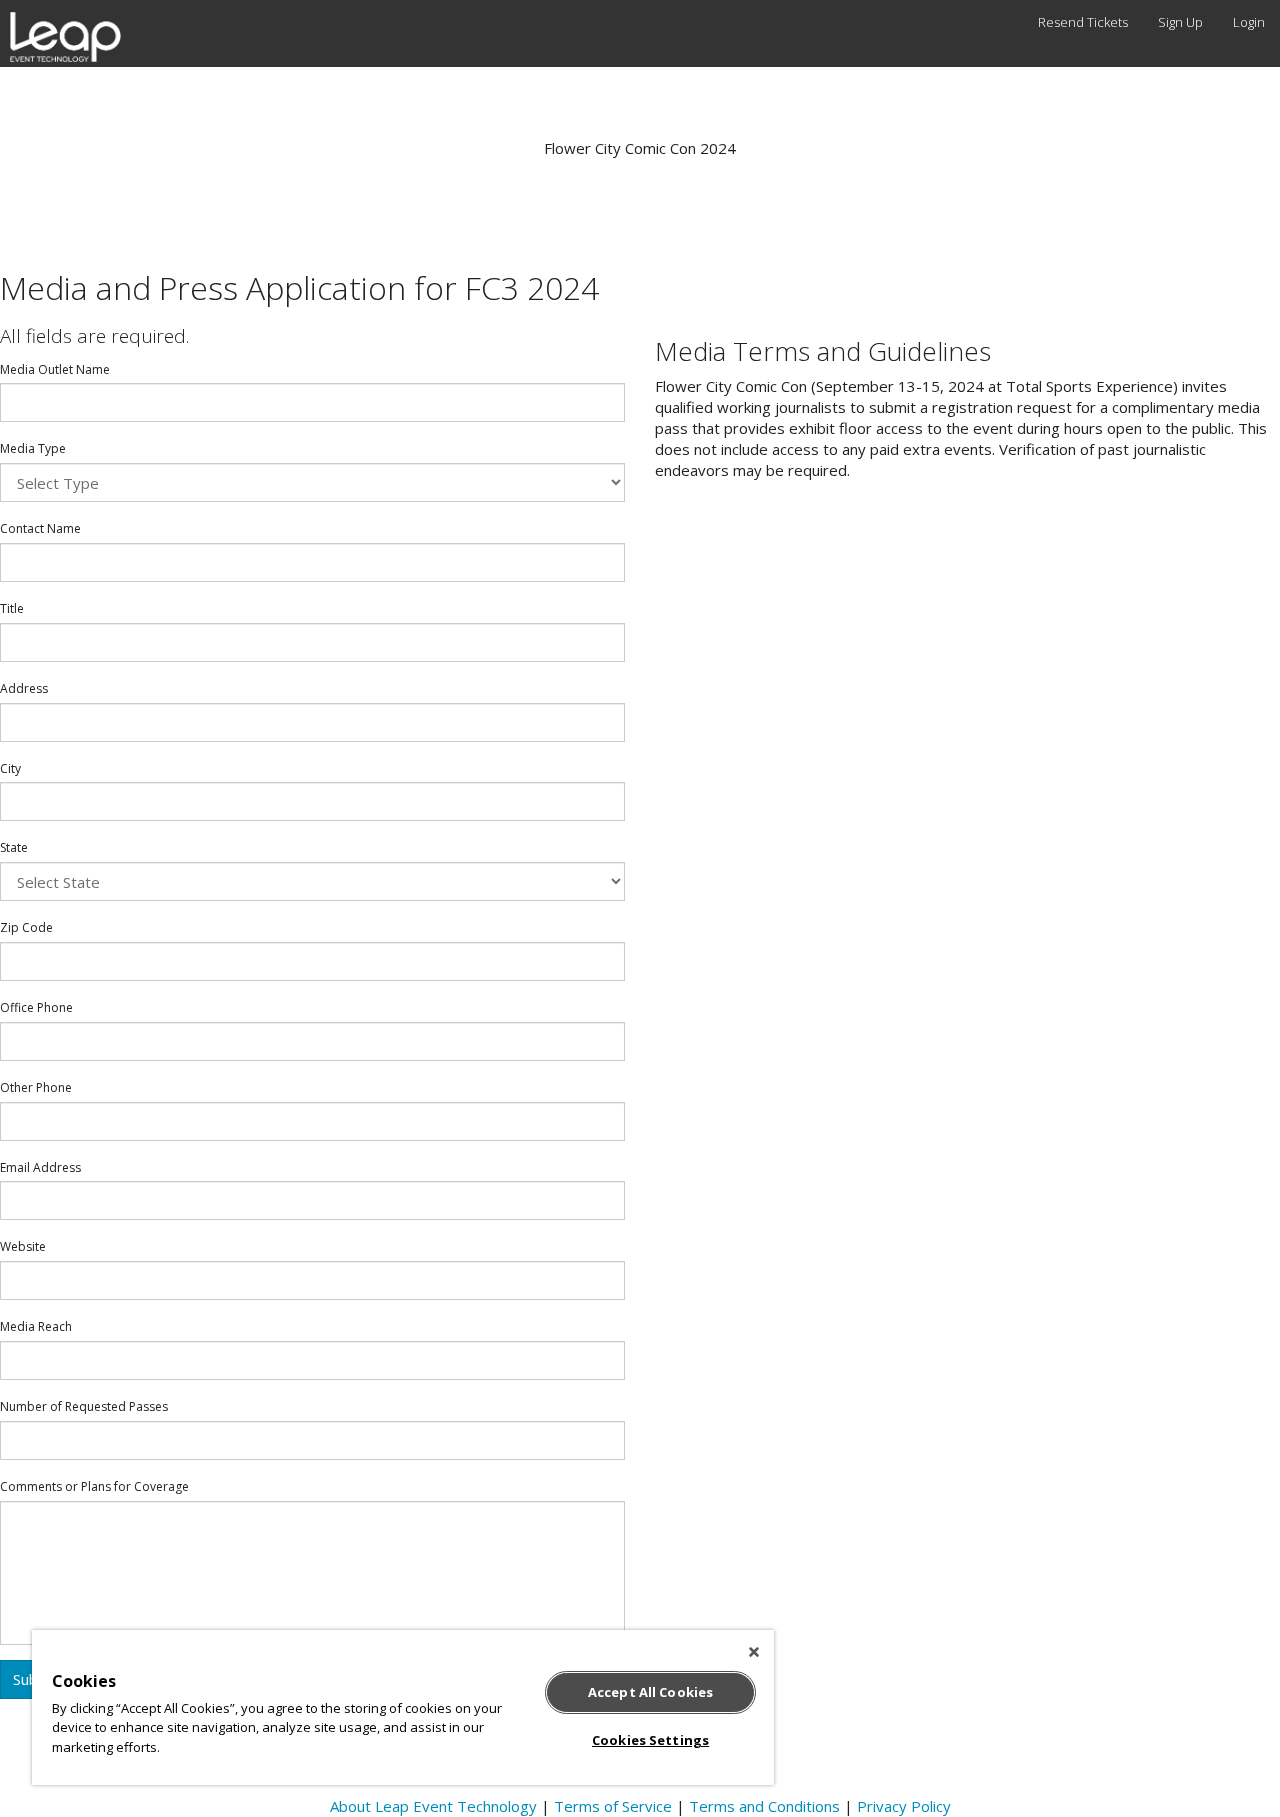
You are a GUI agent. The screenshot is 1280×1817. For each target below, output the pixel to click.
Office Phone (36, 1008)
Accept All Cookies (650, 1692)
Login (1249, 22)
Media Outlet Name (55, 370)
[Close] (754, 1652)
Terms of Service (613, 1806)
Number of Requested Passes (84, 1407)
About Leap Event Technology (433, 1806)
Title (12, 609)
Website (23, 1247)
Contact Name (40, 529)
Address (24, 689)
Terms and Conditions (764, 1806)
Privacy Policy (904, 1806)
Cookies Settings (650, 1740)
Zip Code (26, 928)
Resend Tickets (1083, 22)
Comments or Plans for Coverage (94, 1487)
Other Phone (36, 1088)
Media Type (33, 449)
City (10, 769)
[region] (403, 1707)
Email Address (40, 1168)
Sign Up (1180, 22)
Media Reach (36, 1327)
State (14, 848)
